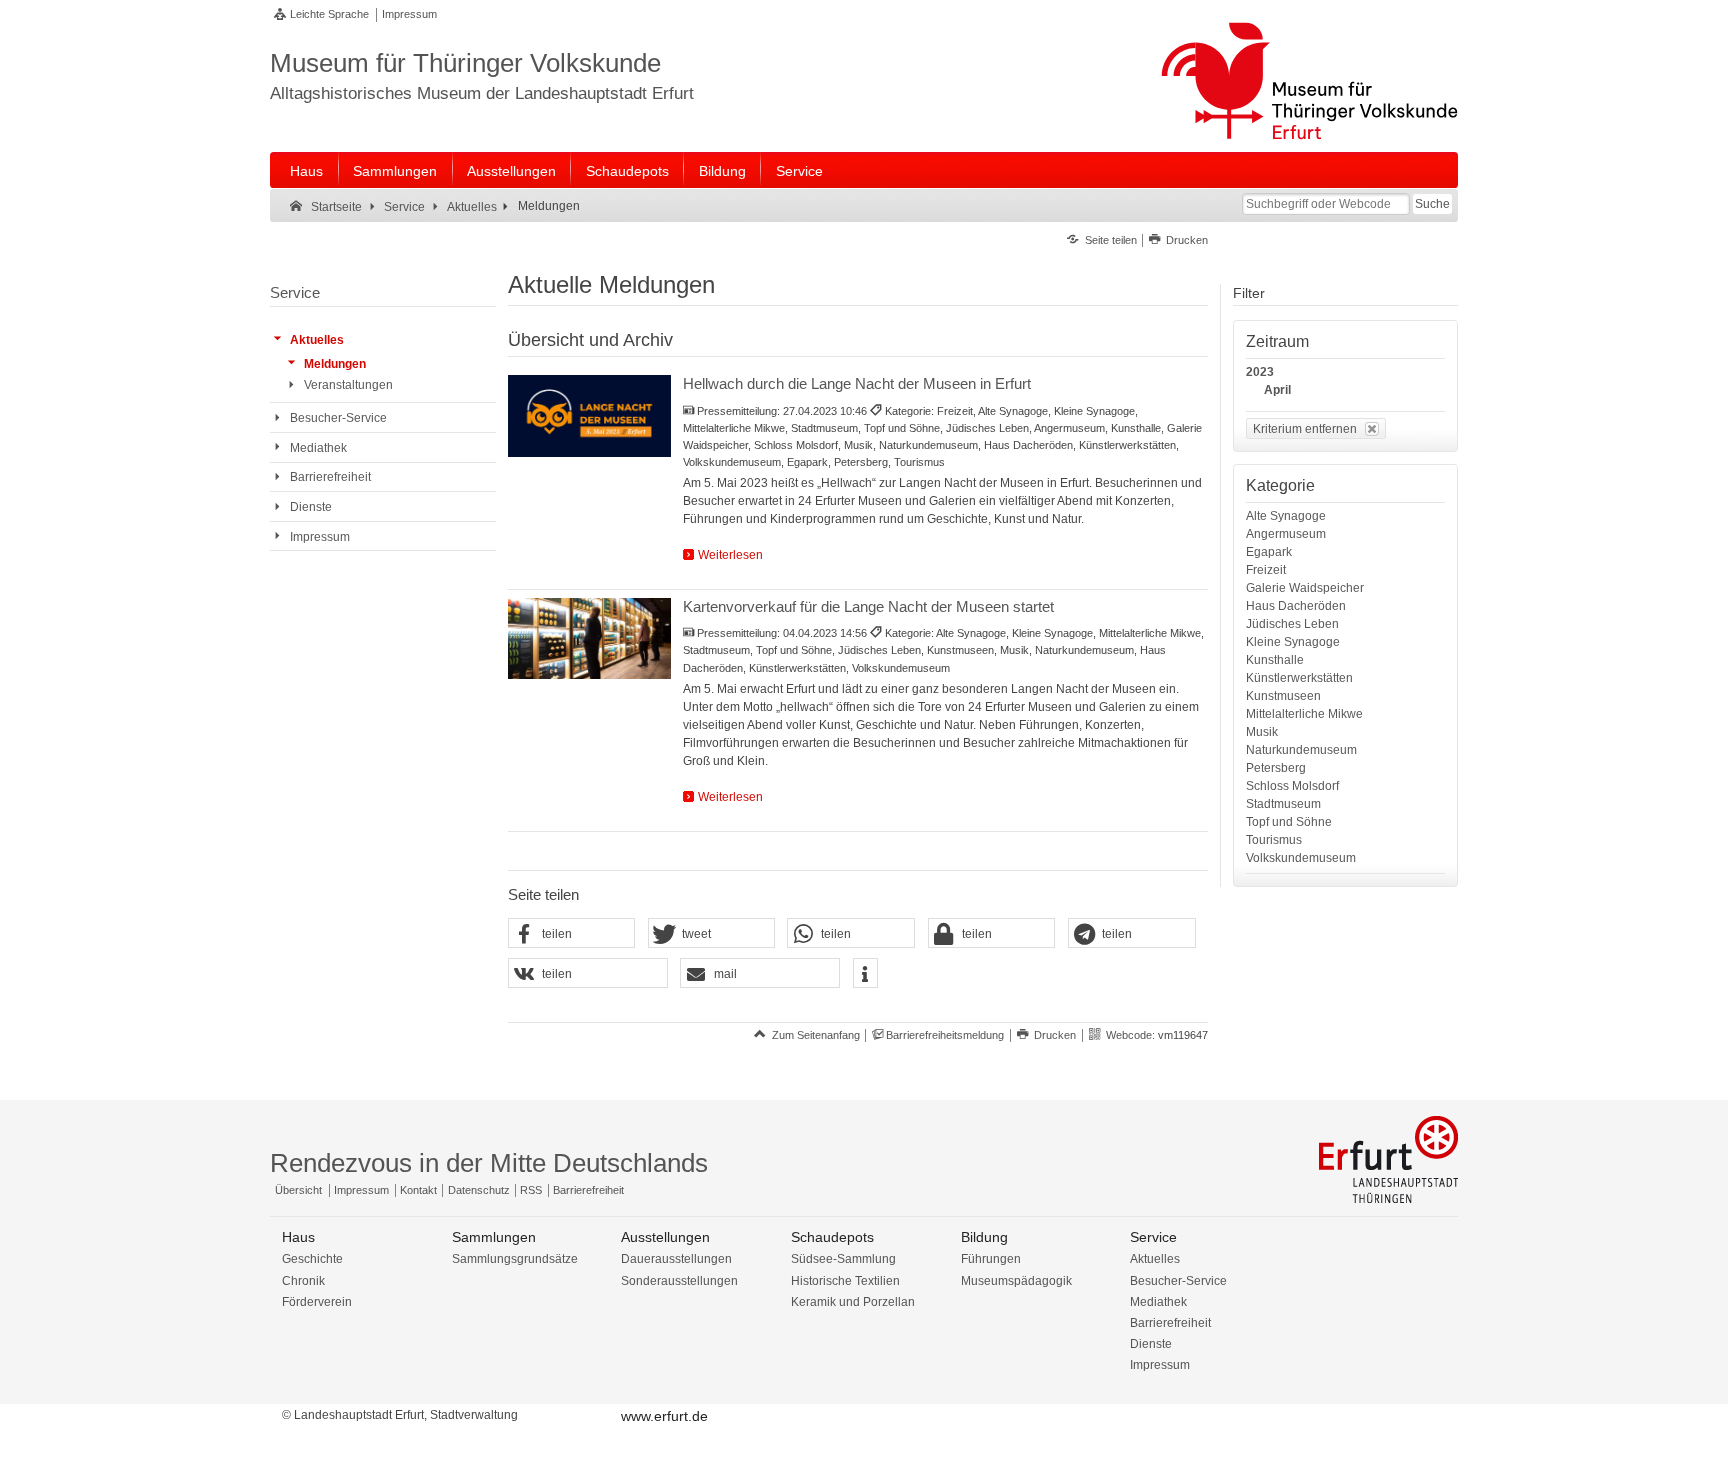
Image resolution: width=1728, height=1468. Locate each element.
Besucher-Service (1178, 1281)
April (1277, 390)
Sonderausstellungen (679, 1281)
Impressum (409, 14)
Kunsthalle (1275, 660)
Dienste (1151, 1344)
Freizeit (1266, 570)
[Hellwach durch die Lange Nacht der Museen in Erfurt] (589, 416)
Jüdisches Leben (1292, 624)
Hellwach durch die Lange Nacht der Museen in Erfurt (857, 383)
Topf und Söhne (1289, 822)
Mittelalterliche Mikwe (1304, 714)
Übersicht (298, 1190)
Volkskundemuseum (1301, 858)
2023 (1260, 372)
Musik (1262, 732)
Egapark (1269, 552)
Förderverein (317, 1302)
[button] (572, 934)
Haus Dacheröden (1296, 606)
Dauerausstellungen (676, 1259)
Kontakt (418, 1190)
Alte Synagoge (1286, 516)
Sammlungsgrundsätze (515, 1259)
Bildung (722, 171)
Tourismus (1274, 840)
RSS (531, 1190)
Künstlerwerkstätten (1299, 678)
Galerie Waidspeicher (1305, 588)
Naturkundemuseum (1301, 750)
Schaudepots (627, 171)
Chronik (303, 1281)
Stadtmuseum (1283, 804)
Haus (306, 171)
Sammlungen (395, 171)
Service (799, 171)
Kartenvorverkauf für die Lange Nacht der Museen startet (868, 606)
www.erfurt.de (664, 1416)
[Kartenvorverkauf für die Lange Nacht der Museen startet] (589, 639)
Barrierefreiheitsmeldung (945, 1035)
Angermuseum (1286, 534)
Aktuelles (1155, 1259)
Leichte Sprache (329, 14)
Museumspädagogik (1016, 1281)
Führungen (991, 1259)
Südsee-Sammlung (843, 1259)
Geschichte (312, 1259)
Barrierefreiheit (588, 1190)
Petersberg (1276, 768)
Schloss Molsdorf (1292, 786)
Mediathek (1158, 1302)
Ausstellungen (511, 171)
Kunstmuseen (1283, 696)
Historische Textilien (845, 1281)
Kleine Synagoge (1293, 642)
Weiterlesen (730, 555)
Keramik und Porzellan (853, 1302)
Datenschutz (479, 1190)
